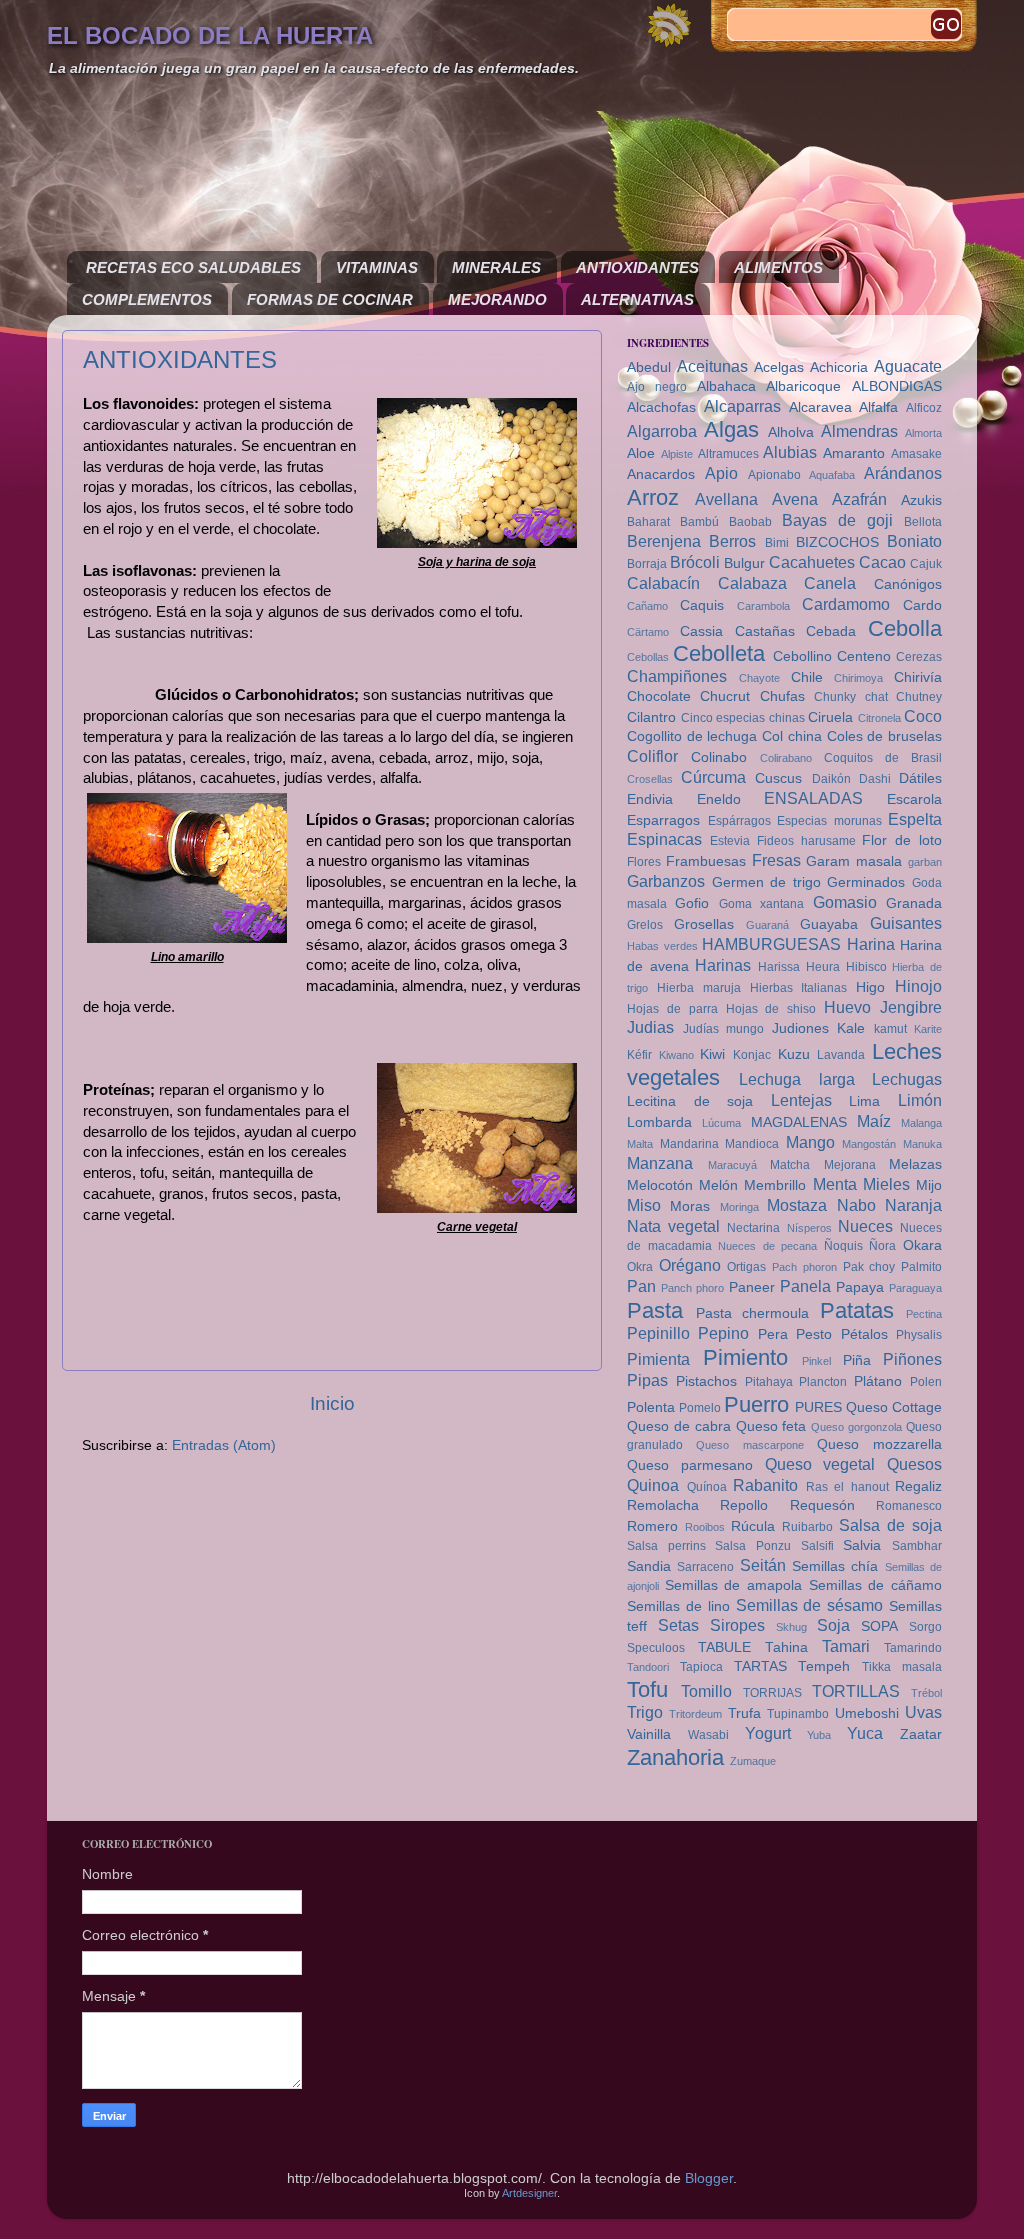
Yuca (865, 1733)
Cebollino (802, 656)
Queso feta (771, 1426)
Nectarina (753, 1228)
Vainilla (649, 1734)
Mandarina (689, 1144)
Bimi (777, 543)
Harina (871, 944)
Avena (795, 499)
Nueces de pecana (767, 1246)
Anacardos (661, 474)
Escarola (914, 799)
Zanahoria (675, 1757)
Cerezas (919, 657)
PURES (818, 1407)
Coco (923, 716)
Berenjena (664, 541)
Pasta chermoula (753, 1313)
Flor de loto (902, 840)
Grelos (645, 925)
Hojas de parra (672, 1009)
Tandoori (648, 1667)
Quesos (914, 1464)
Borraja (647, 564)
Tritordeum (695, 1714)
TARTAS (760, 1666)
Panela (805, 1286)
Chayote (759, 678)
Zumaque (753, 1761)
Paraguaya (915, 1288)
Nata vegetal (673, 1226)
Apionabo (774, 475)
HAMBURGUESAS (771, 944)
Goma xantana (761, 904)
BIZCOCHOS (837, 542)
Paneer (752, 1287)
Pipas (647, 1380)
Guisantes (906, 923)
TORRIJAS (772, 1693)
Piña (857, 1360)
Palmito (921, 1267)
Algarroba (662, 431)
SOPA (879, 1626)
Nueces (865, 1226)
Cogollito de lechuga (692, 736)
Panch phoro (692, 1288)
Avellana (726, 499)
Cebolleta (719, 653)
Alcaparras (742, 406)
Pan (641, 1286)
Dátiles (920, 778)
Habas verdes (662, 946)
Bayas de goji (837, 520)
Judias (650, 1027)
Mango (810, 1142)
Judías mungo (724, 1029)
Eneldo (719, 799)
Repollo (744, 1505)
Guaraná (767, 925)
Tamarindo (913, 1648)
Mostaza (797, 1205)
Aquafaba (832, 475)
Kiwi (712, 1054)
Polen (926, 1382)
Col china (792, 736)
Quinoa (653, 1485)
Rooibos (705, 1527)
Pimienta (658, 1359)
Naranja (913, 1205)
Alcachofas (661, 407)
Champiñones (677, 676)
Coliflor (652, 756)
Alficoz (924, 408)
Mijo (929, 1185)
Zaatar (921, 1734)
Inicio (332, 1403)
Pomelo (700, 1408)
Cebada (831, 631)
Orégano (690, 1265)
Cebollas (648, 657)
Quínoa (707, 1487)
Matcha (790, 1165)
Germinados (866, 882)
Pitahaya (769, 1382)
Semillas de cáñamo (875, 1585)
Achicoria (839, 367)
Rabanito (765, 1485)
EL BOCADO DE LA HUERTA (210, 35)
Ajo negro (657, 387)
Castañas (765, 631)
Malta (640, 1144)
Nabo (856, 1205)
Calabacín (663, 583)
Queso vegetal (820, 1464)
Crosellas (650, 779)
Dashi (875, 779)
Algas (731, 429)
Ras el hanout (847, 1487)
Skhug (791, 1627)
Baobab (750, 522)
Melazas (915, 1164)
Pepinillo (658, 1333)
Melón (718, 1185)
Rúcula (753, 1526)
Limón (920, 1100)
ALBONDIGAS (897, 386)
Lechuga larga (796, 1079)
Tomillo (706, 1691)
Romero (652, 1526)
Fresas (776, 860)
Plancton (823, 1382)
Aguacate (908, 366)
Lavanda (841, 1055)
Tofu (647, 1689)
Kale (851, 1028)
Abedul (649, 367)
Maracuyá (732, 1165)
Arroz (653, 497)
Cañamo (647, 606)
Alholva (791, 432)
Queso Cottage (894, 1407)
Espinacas (664, 839)
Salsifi (817, 1546)
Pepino (723, 1333)
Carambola (763, 606)
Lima (864, 1101)
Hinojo (918, 986)
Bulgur (744, 563)
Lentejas (801, 1100)
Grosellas (704, 924)
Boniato (914, 541)
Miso (644, 1205)
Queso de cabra (679, 1426)
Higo (870, 987)
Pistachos (706, 1381)
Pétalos (864, 1334)
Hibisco (866, 967)
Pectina (924, 1314)
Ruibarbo (807, 1527)
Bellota (923, 522)
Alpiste (677, 454)
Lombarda (659, 1122)
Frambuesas (706, 861)
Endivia (650, 799)
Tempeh (824, 1666)
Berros (732, 541)
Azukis (921, 500)
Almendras (859, 431)
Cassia (701, 631)
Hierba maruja (699, 988)
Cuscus (778, 778)
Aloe (641, 453)
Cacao (882, 562)
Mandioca (752, 1144)
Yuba (819, 1735)
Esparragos (663, 820)
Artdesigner (529, 2193)
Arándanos (903, 473)
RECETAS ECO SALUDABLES (193, 267)
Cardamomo (846, 604)
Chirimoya (858, 678)
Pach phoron (804, 1267)
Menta (835, 1184)
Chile (807, 677)
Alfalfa (878, 407)
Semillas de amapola (733, 1585)
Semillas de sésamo (810, 1605)
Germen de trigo (766, 882)
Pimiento (745, 1357)
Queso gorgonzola (856, 1427)
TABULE (724, 1647)
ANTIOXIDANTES (637, 267)
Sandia (649, 1566)
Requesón (822, 1505)
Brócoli (695, 562)
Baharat (648, 522)
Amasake (916, 454)
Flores (644, 862)
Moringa (739, 1207)
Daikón (831, 779)
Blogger (709, 2178)
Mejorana (850, 1165)
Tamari (846, 1646)
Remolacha (663, 1505)
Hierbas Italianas (799, 988)
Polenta (651, 1407)
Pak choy (869, 1267)
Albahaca (726, 386)
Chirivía (918, 677)
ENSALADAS (813, 798)
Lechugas (907, 1079)
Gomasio (845, 902)
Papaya (860, 1287)
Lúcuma (721, 1123)
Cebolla (905, 628)
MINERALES (496, 267)
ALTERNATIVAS (637, 299)
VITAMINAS (377, 267)
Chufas (782, 696)
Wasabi (708, 1735)
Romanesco (909, 1506)
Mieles (886, 1184)
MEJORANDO (497, 299)
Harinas (723, 965)
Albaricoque (803, 386)
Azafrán (859, 499)
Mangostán (869, 1144)
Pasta (655, 1310)
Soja (833, 1625)
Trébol (926, 1693)
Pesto (814, 1334)
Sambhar (917, 1546)
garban (925, 862)
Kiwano (676, 1055)
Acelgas (779, 367)
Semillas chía (835, 1566)
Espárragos (739, 821)
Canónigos (908, 584)
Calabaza (752, 583)
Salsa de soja (890, 1525)
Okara (922, 1245)
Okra (640, 1267)
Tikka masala (902, 1667)
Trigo (645, 1712)
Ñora (882, 1246)
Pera (773, 1334)
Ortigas (746, 1267)
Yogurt (768, 1733)
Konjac (752, 1055)
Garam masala (854, 861)
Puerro (756, 1404)
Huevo (847, 1007)
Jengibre (911, 1007)
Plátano (878, 1381)
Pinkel (816, 1361)
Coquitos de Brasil (883, 758)
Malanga (921, 1123)
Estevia (730, 841)
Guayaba (829, 924)
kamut (890, 1029)
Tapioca (701, 1667)
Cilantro (651, 717)
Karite (928, 1029)
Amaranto (854, 453)
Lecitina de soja (690, 1101)
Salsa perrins (666, 1546)
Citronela (879, 718)
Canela (830, 583)
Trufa (744, 1713)
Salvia (862, 1545)
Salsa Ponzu (753, 1546)
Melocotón (660, 1185)
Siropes (737, 1625)
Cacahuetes (812, 562)
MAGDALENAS (799, 1122)
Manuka (922, 1144)
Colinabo (719, 757)
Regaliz (918, 1486)
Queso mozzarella (879, 1444)
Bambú (699, 522)
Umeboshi (867, 1713)
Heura (823, 967)
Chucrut (725, 696)
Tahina (786, 1647)
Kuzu (794, 1054)
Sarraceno (705, 1567)
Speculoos (656, 1648)
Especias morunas (829, 821)
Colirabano (786, 758)
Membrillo (775, 1185)
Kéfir (639, 1055)
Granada (914, 903)
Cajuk (926, 564)
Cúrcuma (713, 777)
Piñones (912, 1359)
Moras (690, 1206)
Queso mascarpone (749, 1445)
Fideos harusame (806, 841)
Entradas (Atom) (224, 1445)
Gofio (692, 903)
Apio (721, 473)
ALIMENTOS (778, 267)
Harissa (779, 967)
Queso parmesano (690, 1465)
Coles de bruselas (884, 736)
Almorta (923, 433)
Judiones (800, 1028)
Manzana (660, 1163)
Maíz (874, 1121)
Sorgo (925, 1627)
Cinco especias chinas (743, 718)
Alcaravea (820, 407)
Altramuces (728, 454)
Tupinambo (798, 1714)
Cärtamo (648, 632)
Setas (678, 1625)
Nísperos (809, 1228)
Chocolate (659, 696)
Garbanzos (666, 881)
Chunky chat (850, 697)
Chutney (919, 697)
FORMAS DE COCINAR (330, 299)
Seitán (763, 1565)
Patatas (857, 1310)
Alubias (790, 452)
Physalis (919, 1335)
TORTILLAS (856, 1691)
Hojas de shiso (771, 1009)
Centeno (864, 656)
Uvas (923, 1712)
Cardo (922, 605)
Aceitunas (712, 366)
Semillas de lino (678, 1606)
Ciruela (830, 717)
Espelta (915, 819)
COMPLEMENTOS (147, 299)
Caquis (702, 605)
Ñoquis (843, 1246)
